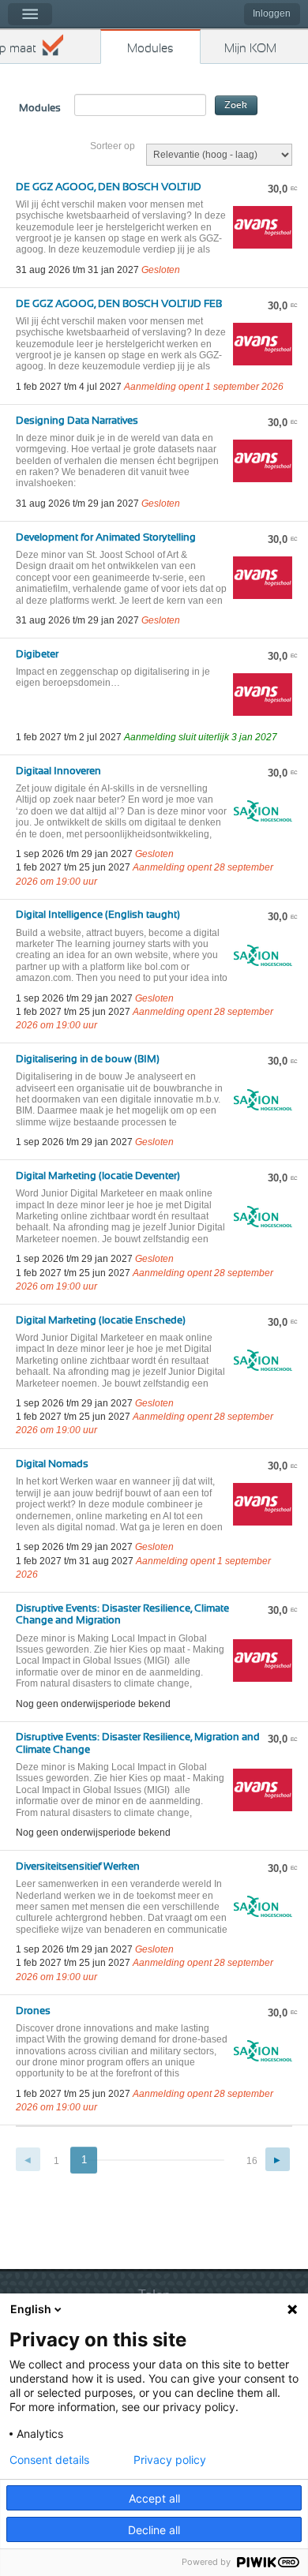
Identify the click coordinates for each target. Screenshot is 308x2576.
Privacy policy (170, 2460)
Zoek (236, 105)
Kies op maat (18, 49)
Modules (150, 49)
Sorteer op (113, 146)
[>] (278, 2160)
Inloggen (272, 13)
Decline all (154, 2530)
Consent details (49, 2460)
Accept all (154, 2498)
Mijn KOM (250, 49)
